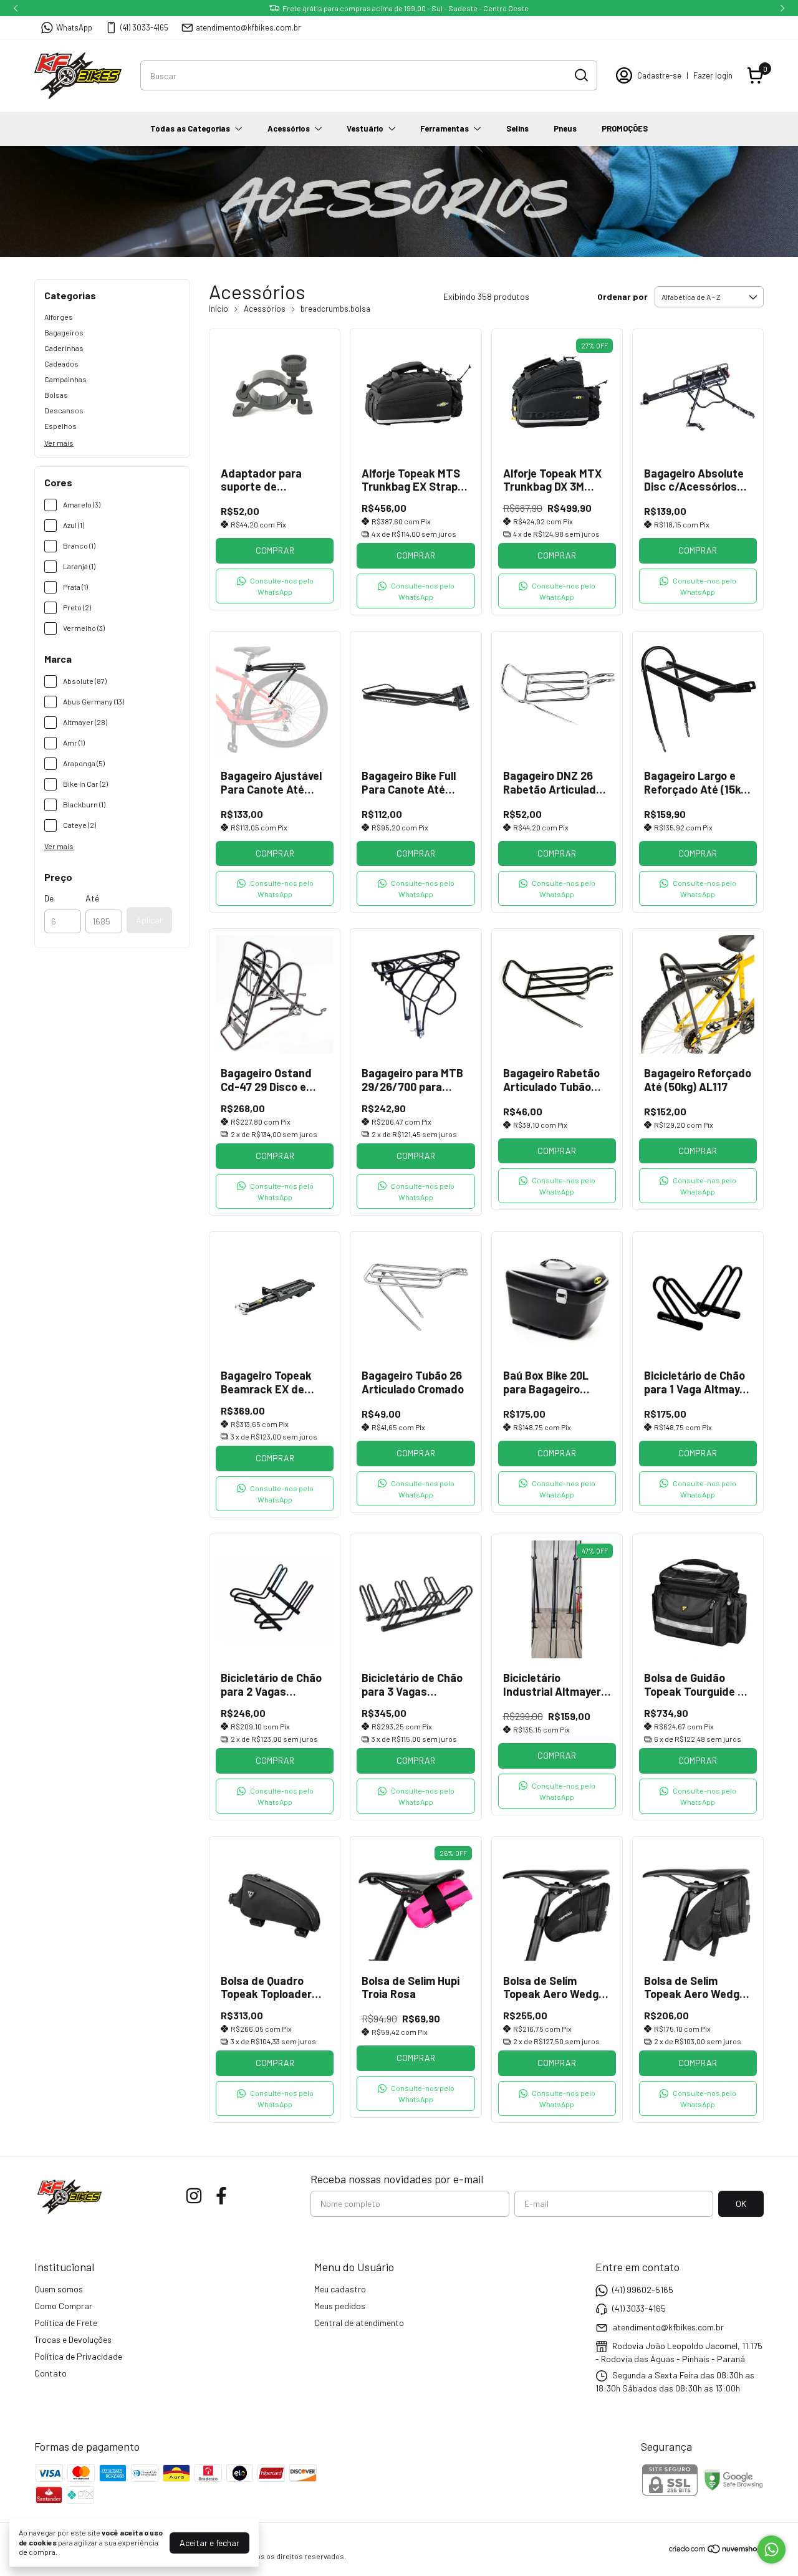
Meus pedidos (340, 2306)
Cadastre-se (659, 75)
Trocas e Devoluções (73, 2339)
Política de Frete (66, 2323)
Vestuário (365, 128)
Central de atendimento (359, 2323)
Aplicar (149, 920)
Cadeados (61, 363)
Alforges (59, 317)
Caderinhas (64, 348)
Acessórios (289, 128)
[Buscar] (580, 75)
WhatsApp (74, 27)
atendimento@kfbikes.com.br (248, 27)
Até (92, 898)
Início (219, 309)
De (49, 898)
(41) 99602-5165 (643, 2290)
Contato (50, 2373)
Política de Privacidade (78, 2356)
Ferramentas (445, 128)
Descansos (64, 410)
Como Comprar (63, 2306)
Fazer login (713, 75)
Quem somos (59, 2289)
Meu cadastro (340, 2289)
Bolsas (56, 395)
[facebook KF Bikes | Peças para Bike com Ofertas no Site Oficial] (221, 2196)
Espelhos (60, 426)
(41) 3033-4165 (144, 27)
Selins (517, 128)
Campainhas (65, 379)
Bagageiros (64, 332)
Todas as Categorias (190, 128)
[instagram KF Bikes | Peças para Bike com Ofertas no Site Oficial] (194, 2196)
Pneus (565, 128)
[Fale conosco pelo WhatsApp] (772, 2550)
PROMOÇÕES (625, 128)
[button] (275, 586)
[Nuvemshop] (716, 2551)
